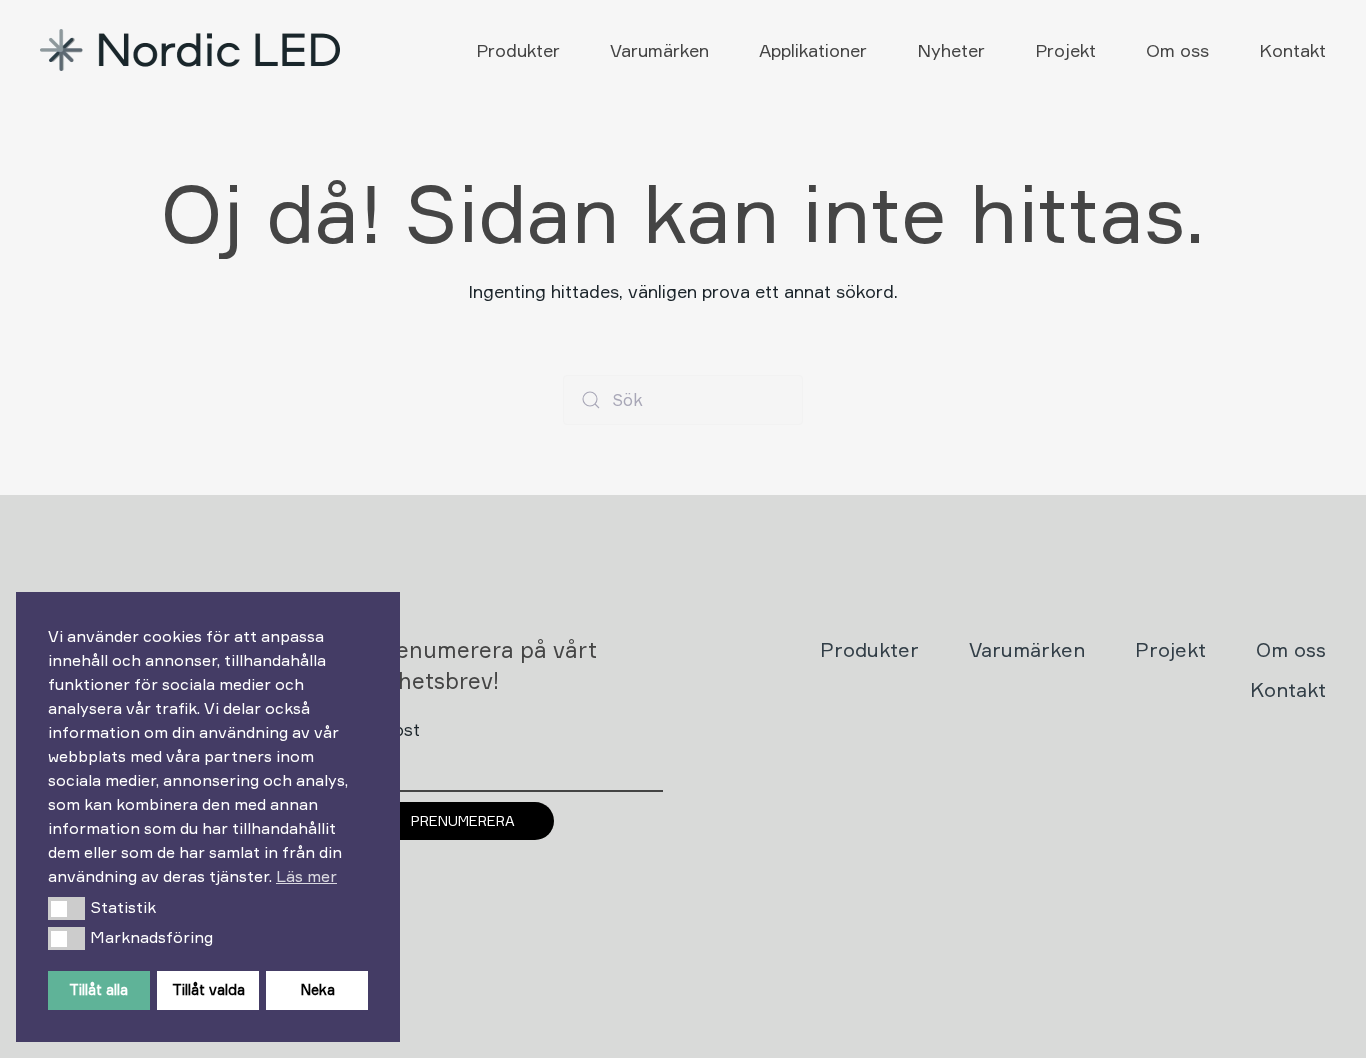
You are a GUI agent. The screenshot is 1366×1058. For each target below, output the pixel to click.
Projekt (1065, 50)
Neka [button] (317, 989)
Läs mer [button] (306, 876)
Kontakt (1292, 50)
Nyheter (951, 50)
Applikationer (813, 50)
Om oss (1177, 50)
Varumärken (659, 50)
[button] (66, 908)
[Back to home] (192, 50)
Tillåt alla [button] (98, 989)
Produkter (518, 50)
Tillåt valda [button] (208, 989)
